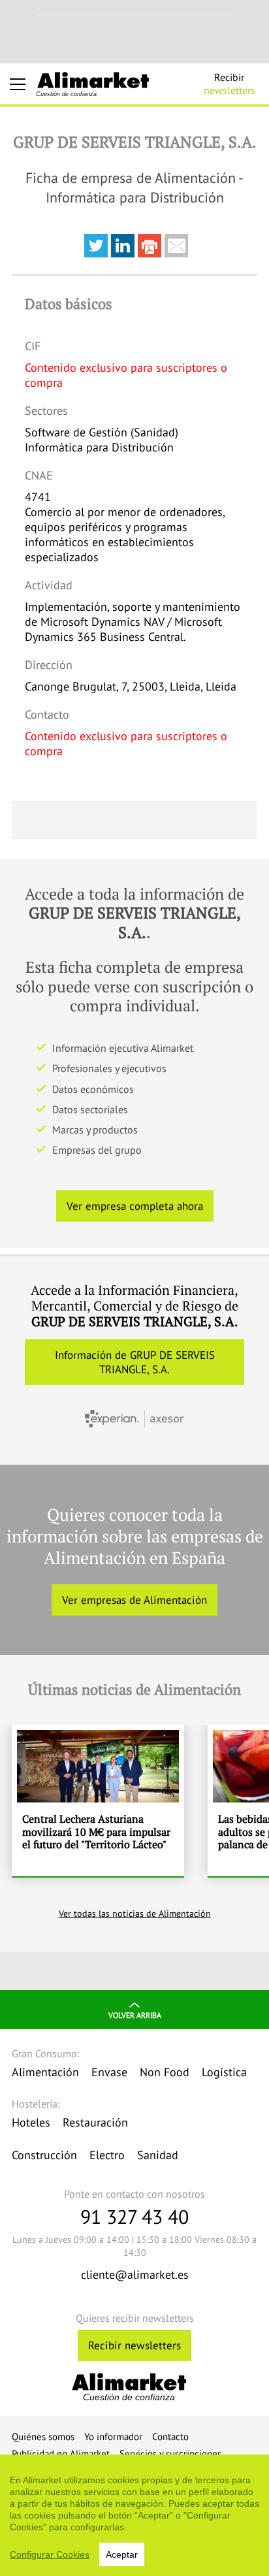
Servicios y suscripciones (170, 2454)
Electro (107, 2155)
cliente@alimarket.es (135, 2274)
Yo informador (113, 2437)
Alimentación (45, 2072)
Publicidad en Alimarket (61, 2454)
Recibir (229, 84)
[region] (134, 2515)
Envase (109, 2072)
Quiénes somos (43, 2437)
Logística (224, 2072)
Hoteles (31, 2122)
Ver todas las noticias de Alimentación (135, 1914)
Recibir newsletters (134, 2345)
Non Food (165, 2072)
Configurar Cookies (50, 2554)
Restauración (95, 2122)
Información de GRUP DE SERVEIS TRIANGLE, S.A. (135, 1362)
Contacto (170, 2437)
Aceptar (122, 2554)
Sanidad (158, 2155)
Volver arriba (135, 2015)
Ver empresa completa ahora (135, 1206)
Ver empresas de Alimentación (134, 1600)
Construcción (44, 2155)
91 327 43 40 (134, 2216)
